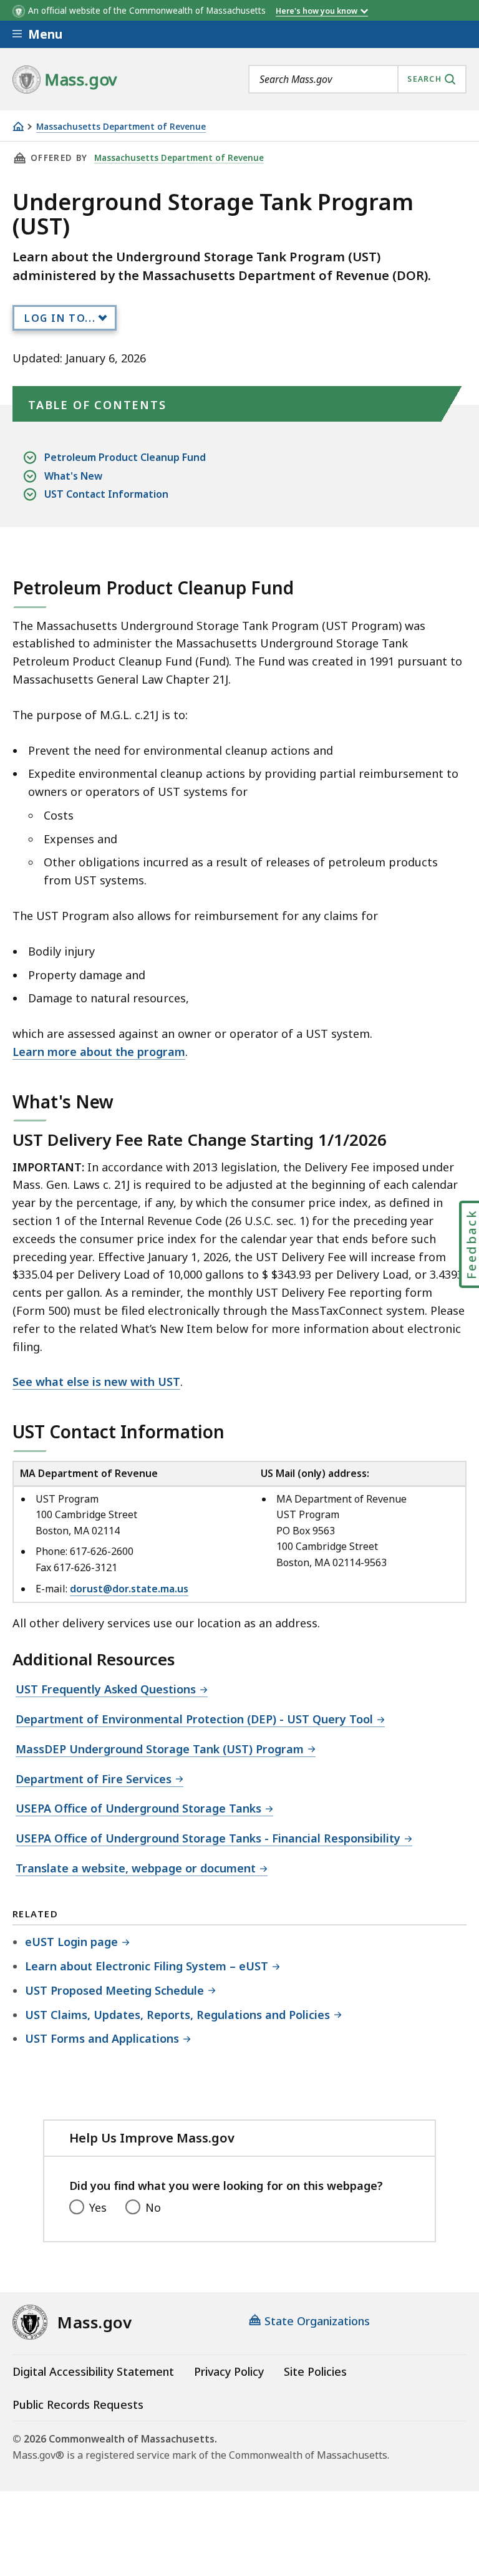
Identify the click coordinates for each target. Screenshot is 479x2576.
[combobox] (357, 79)
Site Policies (315, 2371)
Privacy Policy (229, 2371)
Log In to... (60, 318)
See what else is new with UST (96, 1382)
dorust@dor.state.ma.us (129, 1589)
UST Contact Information (106, 494)
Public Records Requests (78, 2404)
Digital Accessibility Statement (93, 2371)
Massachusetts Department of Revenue (121, 127)
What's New (73, 476)
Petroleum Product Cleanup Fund (125, 457)
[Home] (18, 126)
